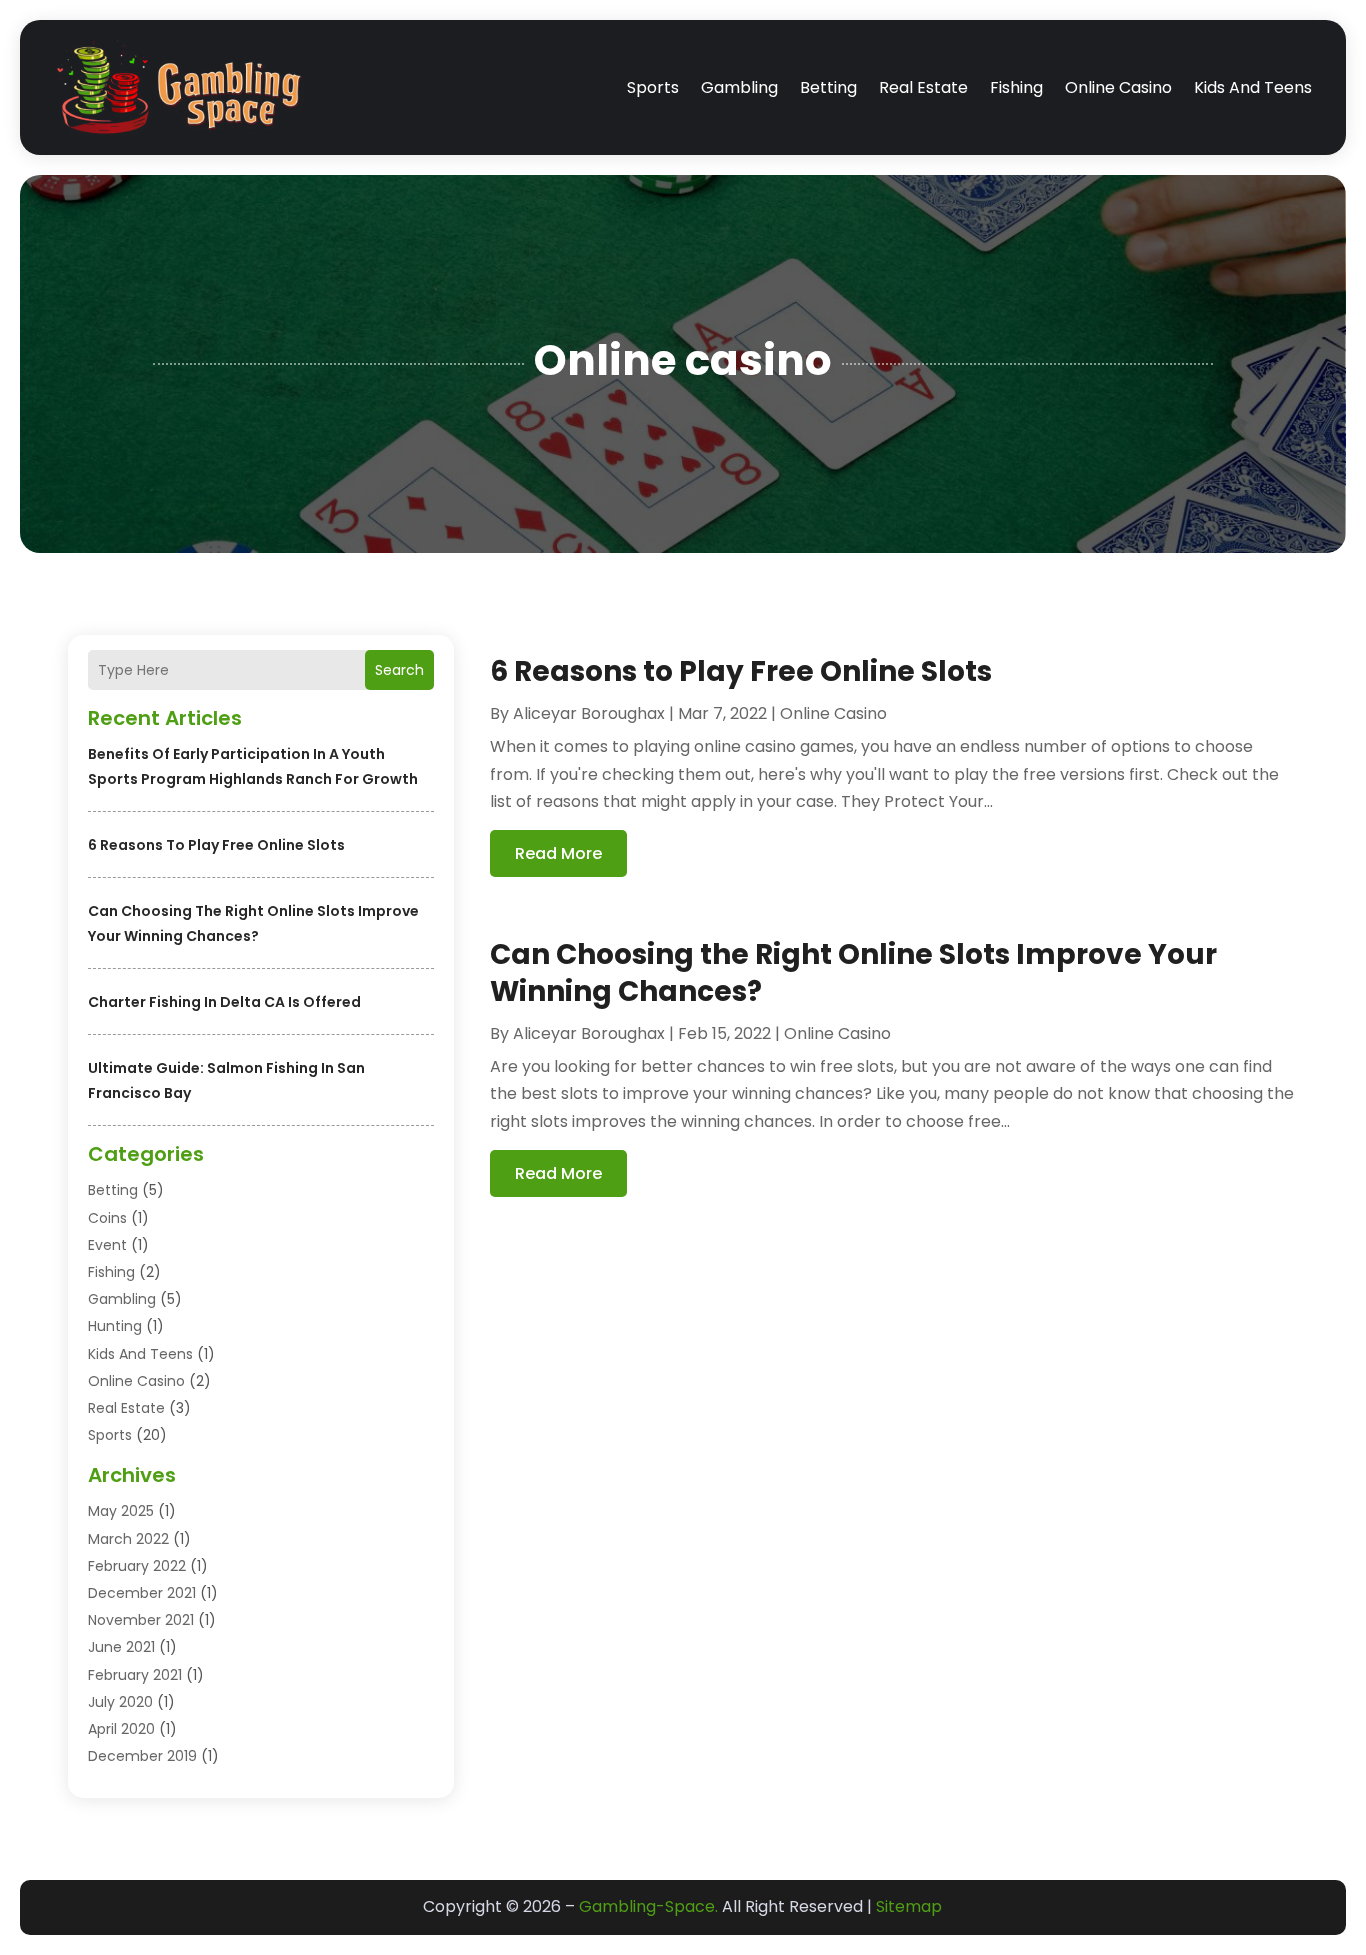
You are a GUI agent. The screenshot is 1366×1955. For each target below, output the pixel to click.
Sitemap (909, 1906)
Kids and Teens (1253, 87)
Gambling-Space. (648, 1906)
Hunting (115, 1326)
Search (399, 670)
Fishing (1016, 87)
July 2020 (120, 1702)
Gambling (739, 87)
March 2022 (128, 1539)
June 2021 (121, 1647)
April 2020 (121, 1729)
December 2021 (142, 1593)
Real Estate (923, 87)
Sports (653, 87)
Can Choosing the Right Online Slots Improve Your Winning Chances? (853, 972)
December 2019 (142, 1756)
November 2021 (141, 1620)
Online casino (1118, 87)
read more (558, 853)
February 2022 (137, 1566)
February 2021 (135, 1675)
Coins (107, 1218)
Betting (828, 87)
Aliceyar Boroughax (589, 713)
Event (107, 1245)
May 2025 (121, 1511)
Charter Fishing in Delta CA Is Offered (224, 1002)
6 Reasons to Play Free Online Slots (216, 845)
